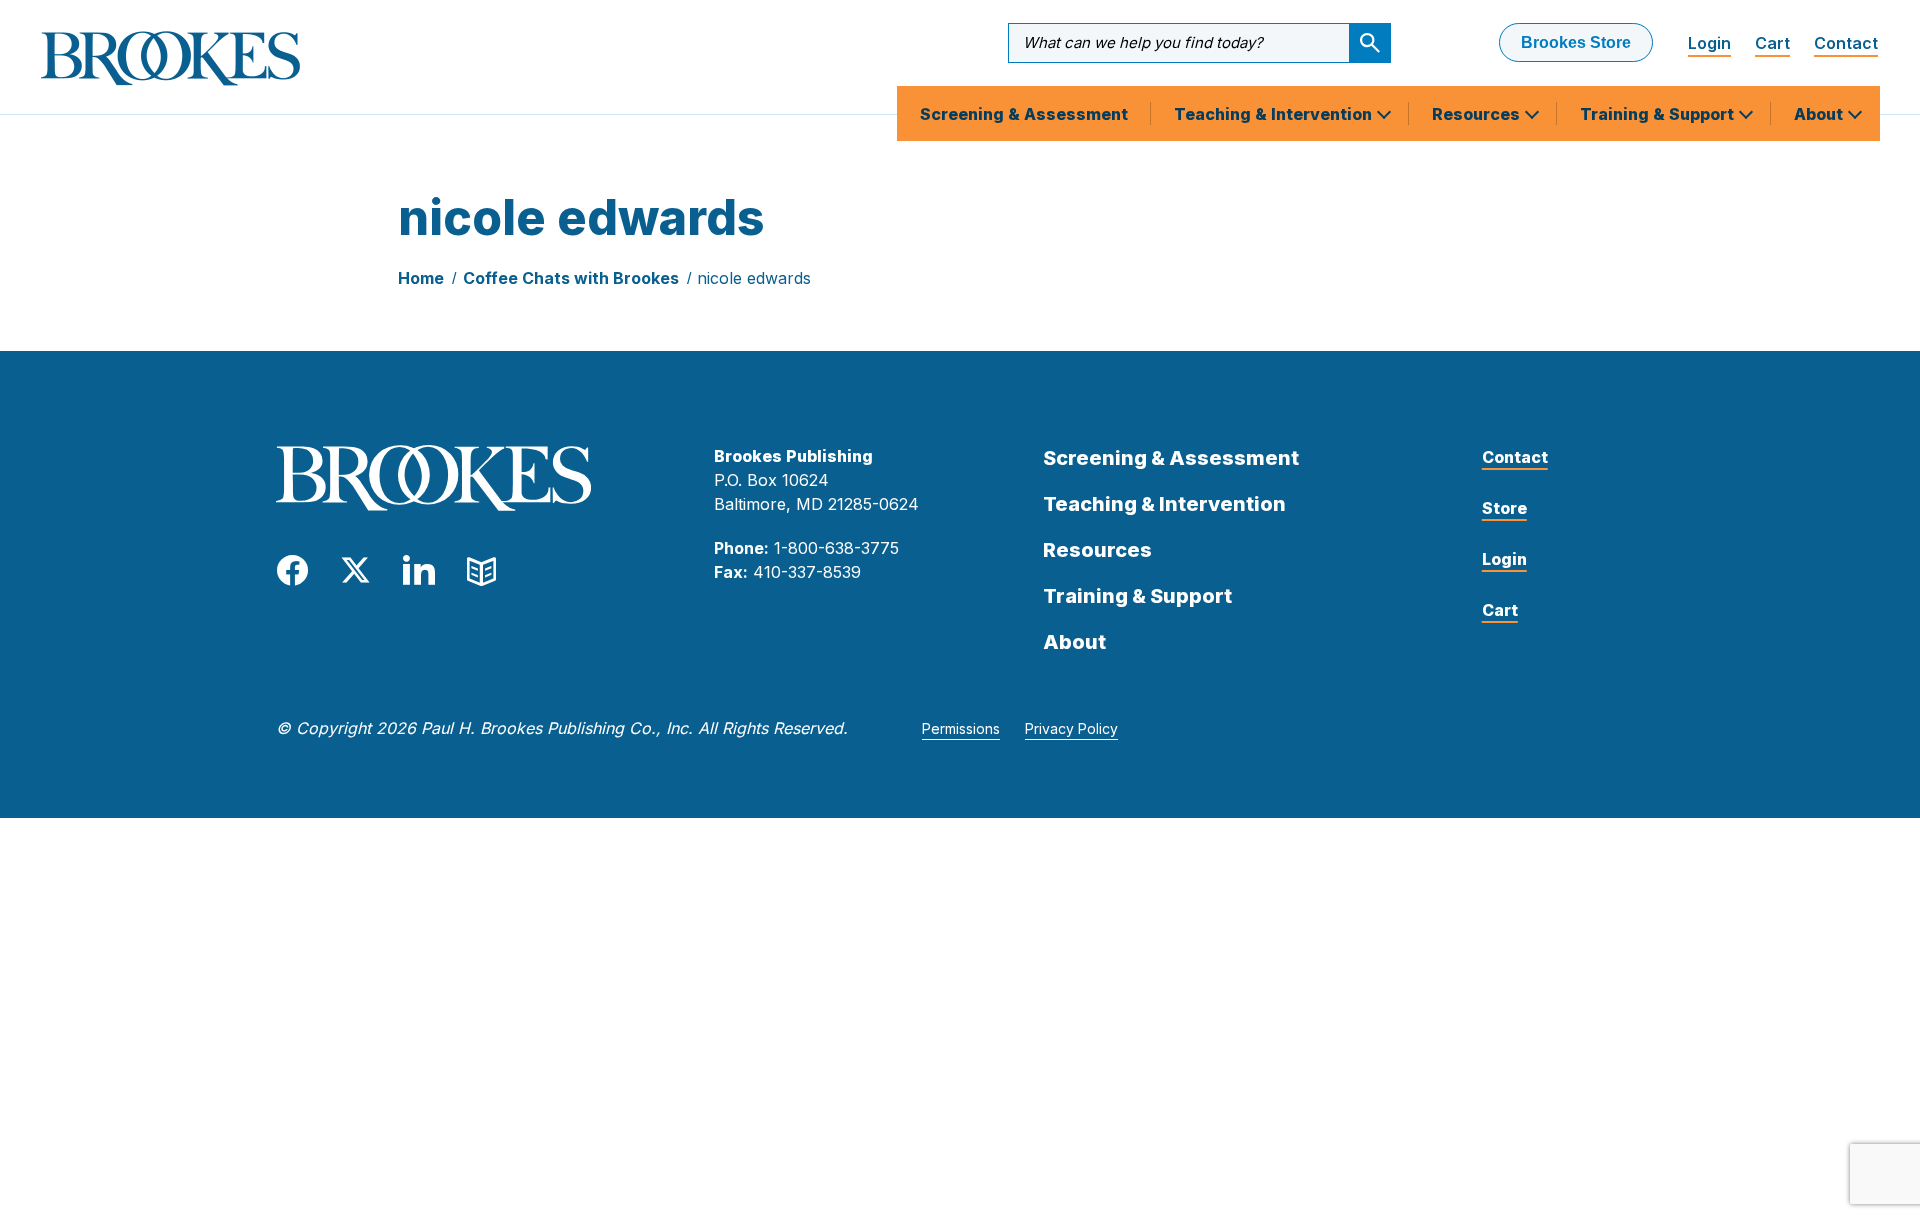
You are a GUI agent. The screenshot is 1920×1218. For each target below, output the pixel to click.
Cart (1772, 43)
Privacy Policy (1071, 728)
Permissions (961, 728)
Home (421, 278)
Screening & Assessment (1024, 114)
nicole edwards (754, 278)
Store (1504, 508)
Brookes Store (1576, 42)
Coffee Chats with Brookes (571, 278)
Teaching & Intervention (1275, 114)
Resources (1478, 114)
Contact (1846, 43)
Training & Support (1659, 114)
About (1820, 114)
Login (1709, 43)
